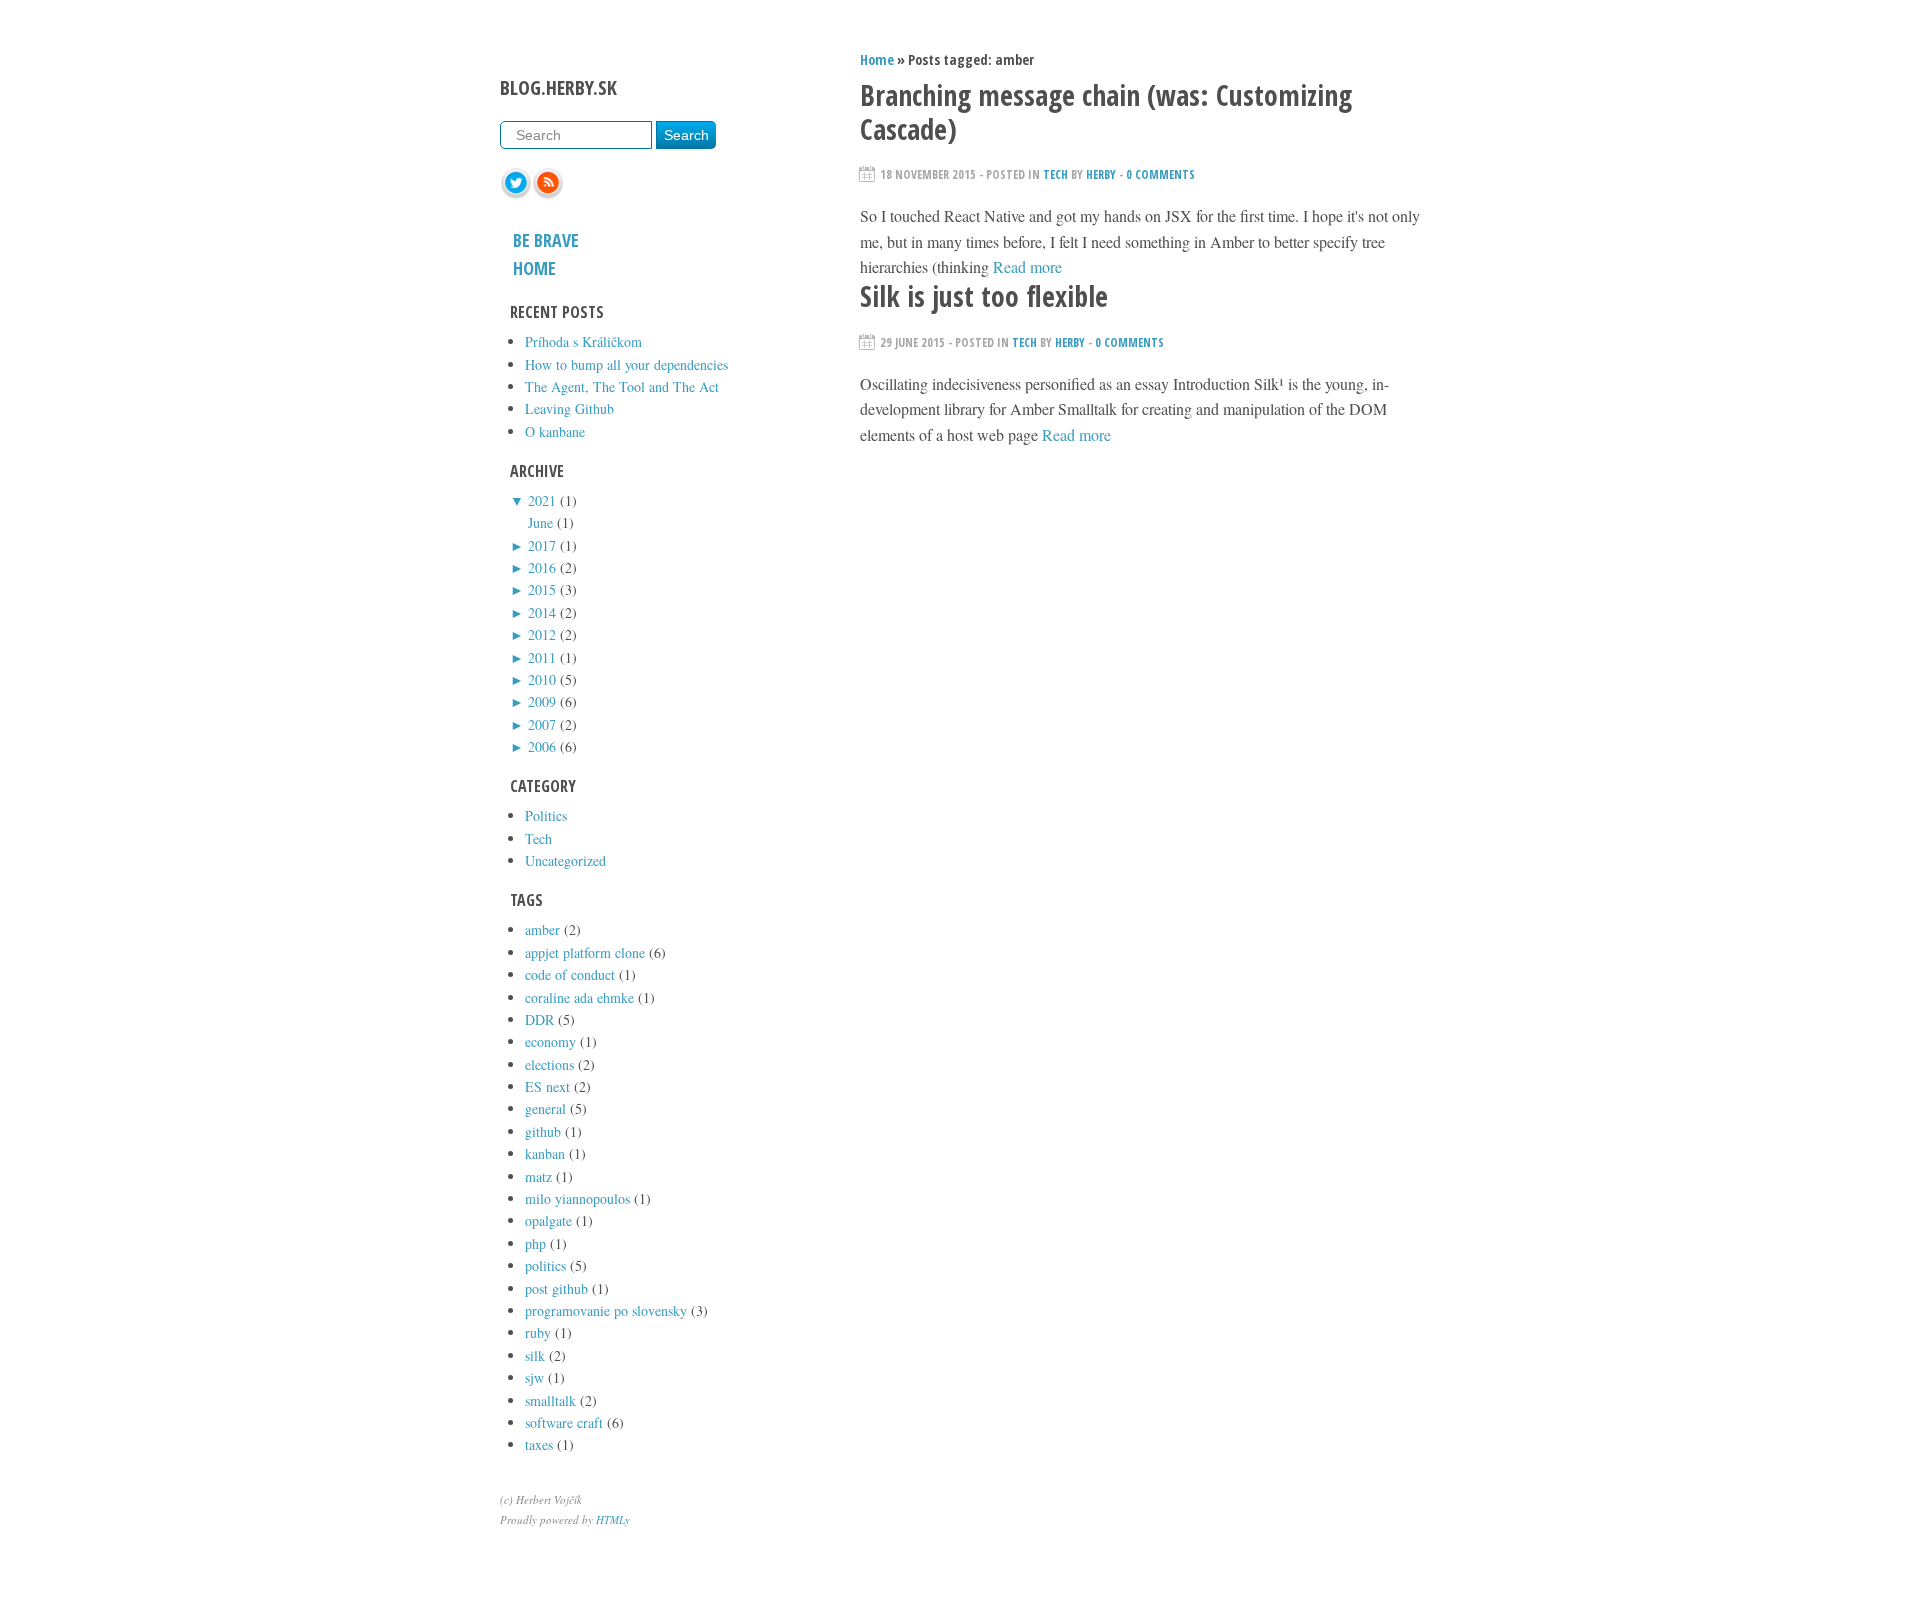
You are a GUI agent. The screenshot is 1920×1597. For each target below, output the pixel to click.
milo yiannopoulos (577, 1198)
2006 (542, 746)
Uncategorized (565, 860)
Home (534, 268)
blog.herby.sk (558, 87)
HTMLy (613, 1519)
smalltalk (550, 1400)
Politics (546, 815)
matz (538, 1176)
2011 (542, 657)
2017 (542, 545)
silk (535, 1355)
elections (549, 1064)
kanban (545, 1153)
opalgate (548, 1220)
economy (550, 1041)
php (535, 1243)
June (540, 522)
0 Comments (1160, 174)
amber (542, 929)
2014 (542, 612)
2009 (542, 701)
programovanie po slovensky (606, 1310)
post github (556, 1288)
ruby (538, 1332)
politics (545, 1265)
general (545, 1108)
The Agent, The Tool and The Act (622, 386)
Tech (538, 838)
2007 (542, 724)
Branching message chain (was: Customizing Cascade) (1106, 112)
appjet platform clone (585, 952)
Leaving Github (569, 408)
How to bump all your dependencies (626, 364)
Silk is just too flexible (984, 296)
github (543, 1131)
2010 (542, 679)
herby (1101, 174)
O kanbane (555, 431)
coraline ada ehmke (579, 997)
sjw (534, 1377)
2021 (542, 500)
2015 (542, 589)
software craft (564, 1422)
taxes (539, 1444)
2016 (542, 567)
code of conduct (570, 974)
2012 (542, 634)
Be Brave (546, 240)
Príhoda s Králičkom (583, 341)
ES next (547, 1086)
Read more (1027, 266)
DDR (539, 1019)
